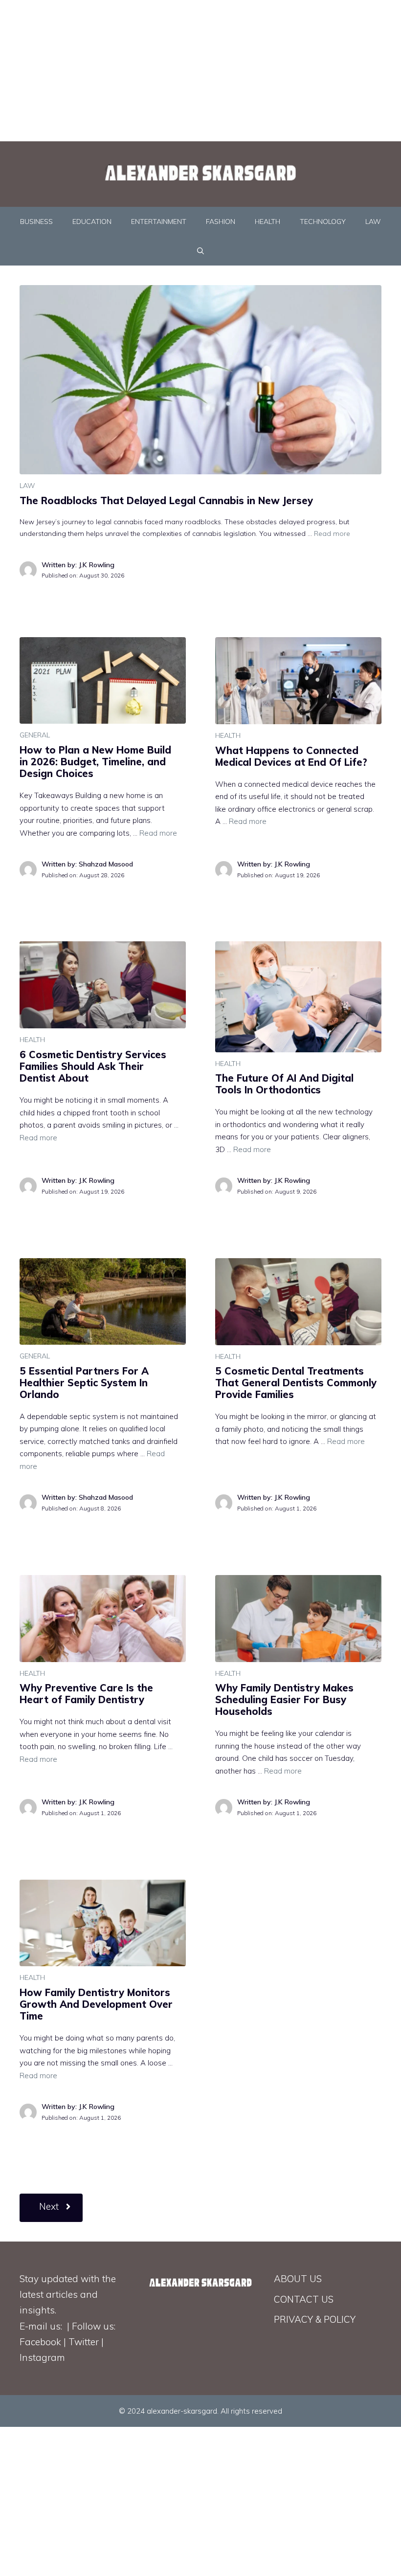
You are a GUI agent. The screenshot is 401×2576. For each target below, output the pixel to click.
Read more (332, 533)
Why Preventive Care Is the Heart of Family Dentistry (86, 1694)
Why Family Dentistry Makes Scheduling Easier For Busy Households (284, 1699)
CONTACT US (304, 2299)
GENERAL (35, 735)
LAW (373, 222)
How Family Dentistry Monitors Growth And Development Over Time (96, 2004)
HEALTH (267, 222)
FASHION (221, 222)
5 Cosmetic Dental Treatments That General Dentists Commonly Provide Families (296, 1383)
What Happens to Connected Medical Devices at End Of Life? (291, 756)
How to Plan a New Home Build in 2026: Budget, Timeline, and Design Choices (95, 762)
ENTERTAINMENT (159, 222)
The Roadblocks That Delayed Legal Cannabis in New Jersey (166, 500)
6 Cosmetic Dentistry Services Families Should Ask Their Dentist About (93, 1066)
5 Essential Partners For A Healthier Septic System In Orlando (84, 1383)
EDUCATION (92, 222)
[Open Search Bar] (200, 251)
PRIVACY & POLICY (315, 2319)
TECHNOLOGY (323, 222)
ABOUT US (298, 2279)
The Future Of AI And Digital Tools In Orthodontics (284, 1084)
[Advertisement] (200, 68)
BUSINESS (36, 222)
